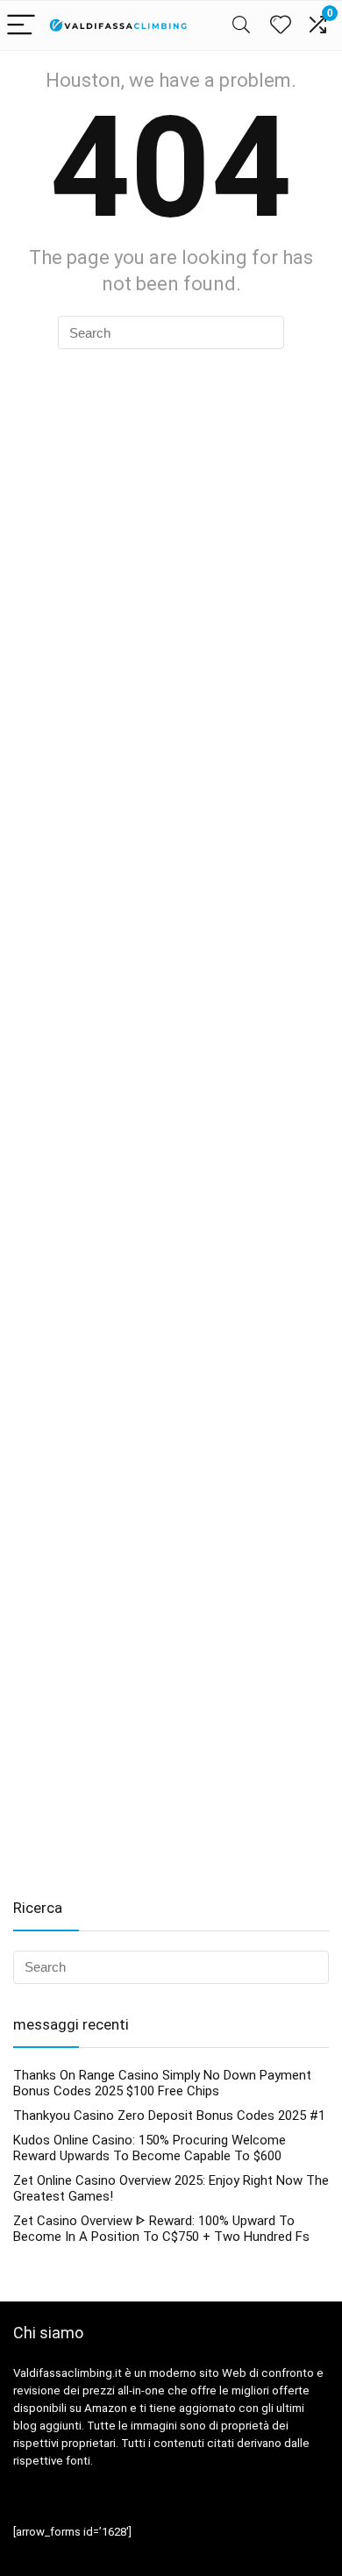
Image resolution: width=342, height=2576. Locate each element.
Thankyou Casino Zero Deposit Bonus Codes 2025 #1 (169, 2116)
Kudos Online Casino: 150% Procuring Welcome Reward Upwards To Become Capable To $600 (150, 2148)
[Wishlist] (281, 25)
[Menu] (21, 26)
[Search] (241, 26)
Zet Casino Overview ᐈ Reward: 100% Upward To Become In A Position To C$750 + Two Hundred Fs (161, 2229)
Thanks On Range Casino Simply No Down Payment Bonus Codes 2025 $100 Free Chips (162, 2083)
